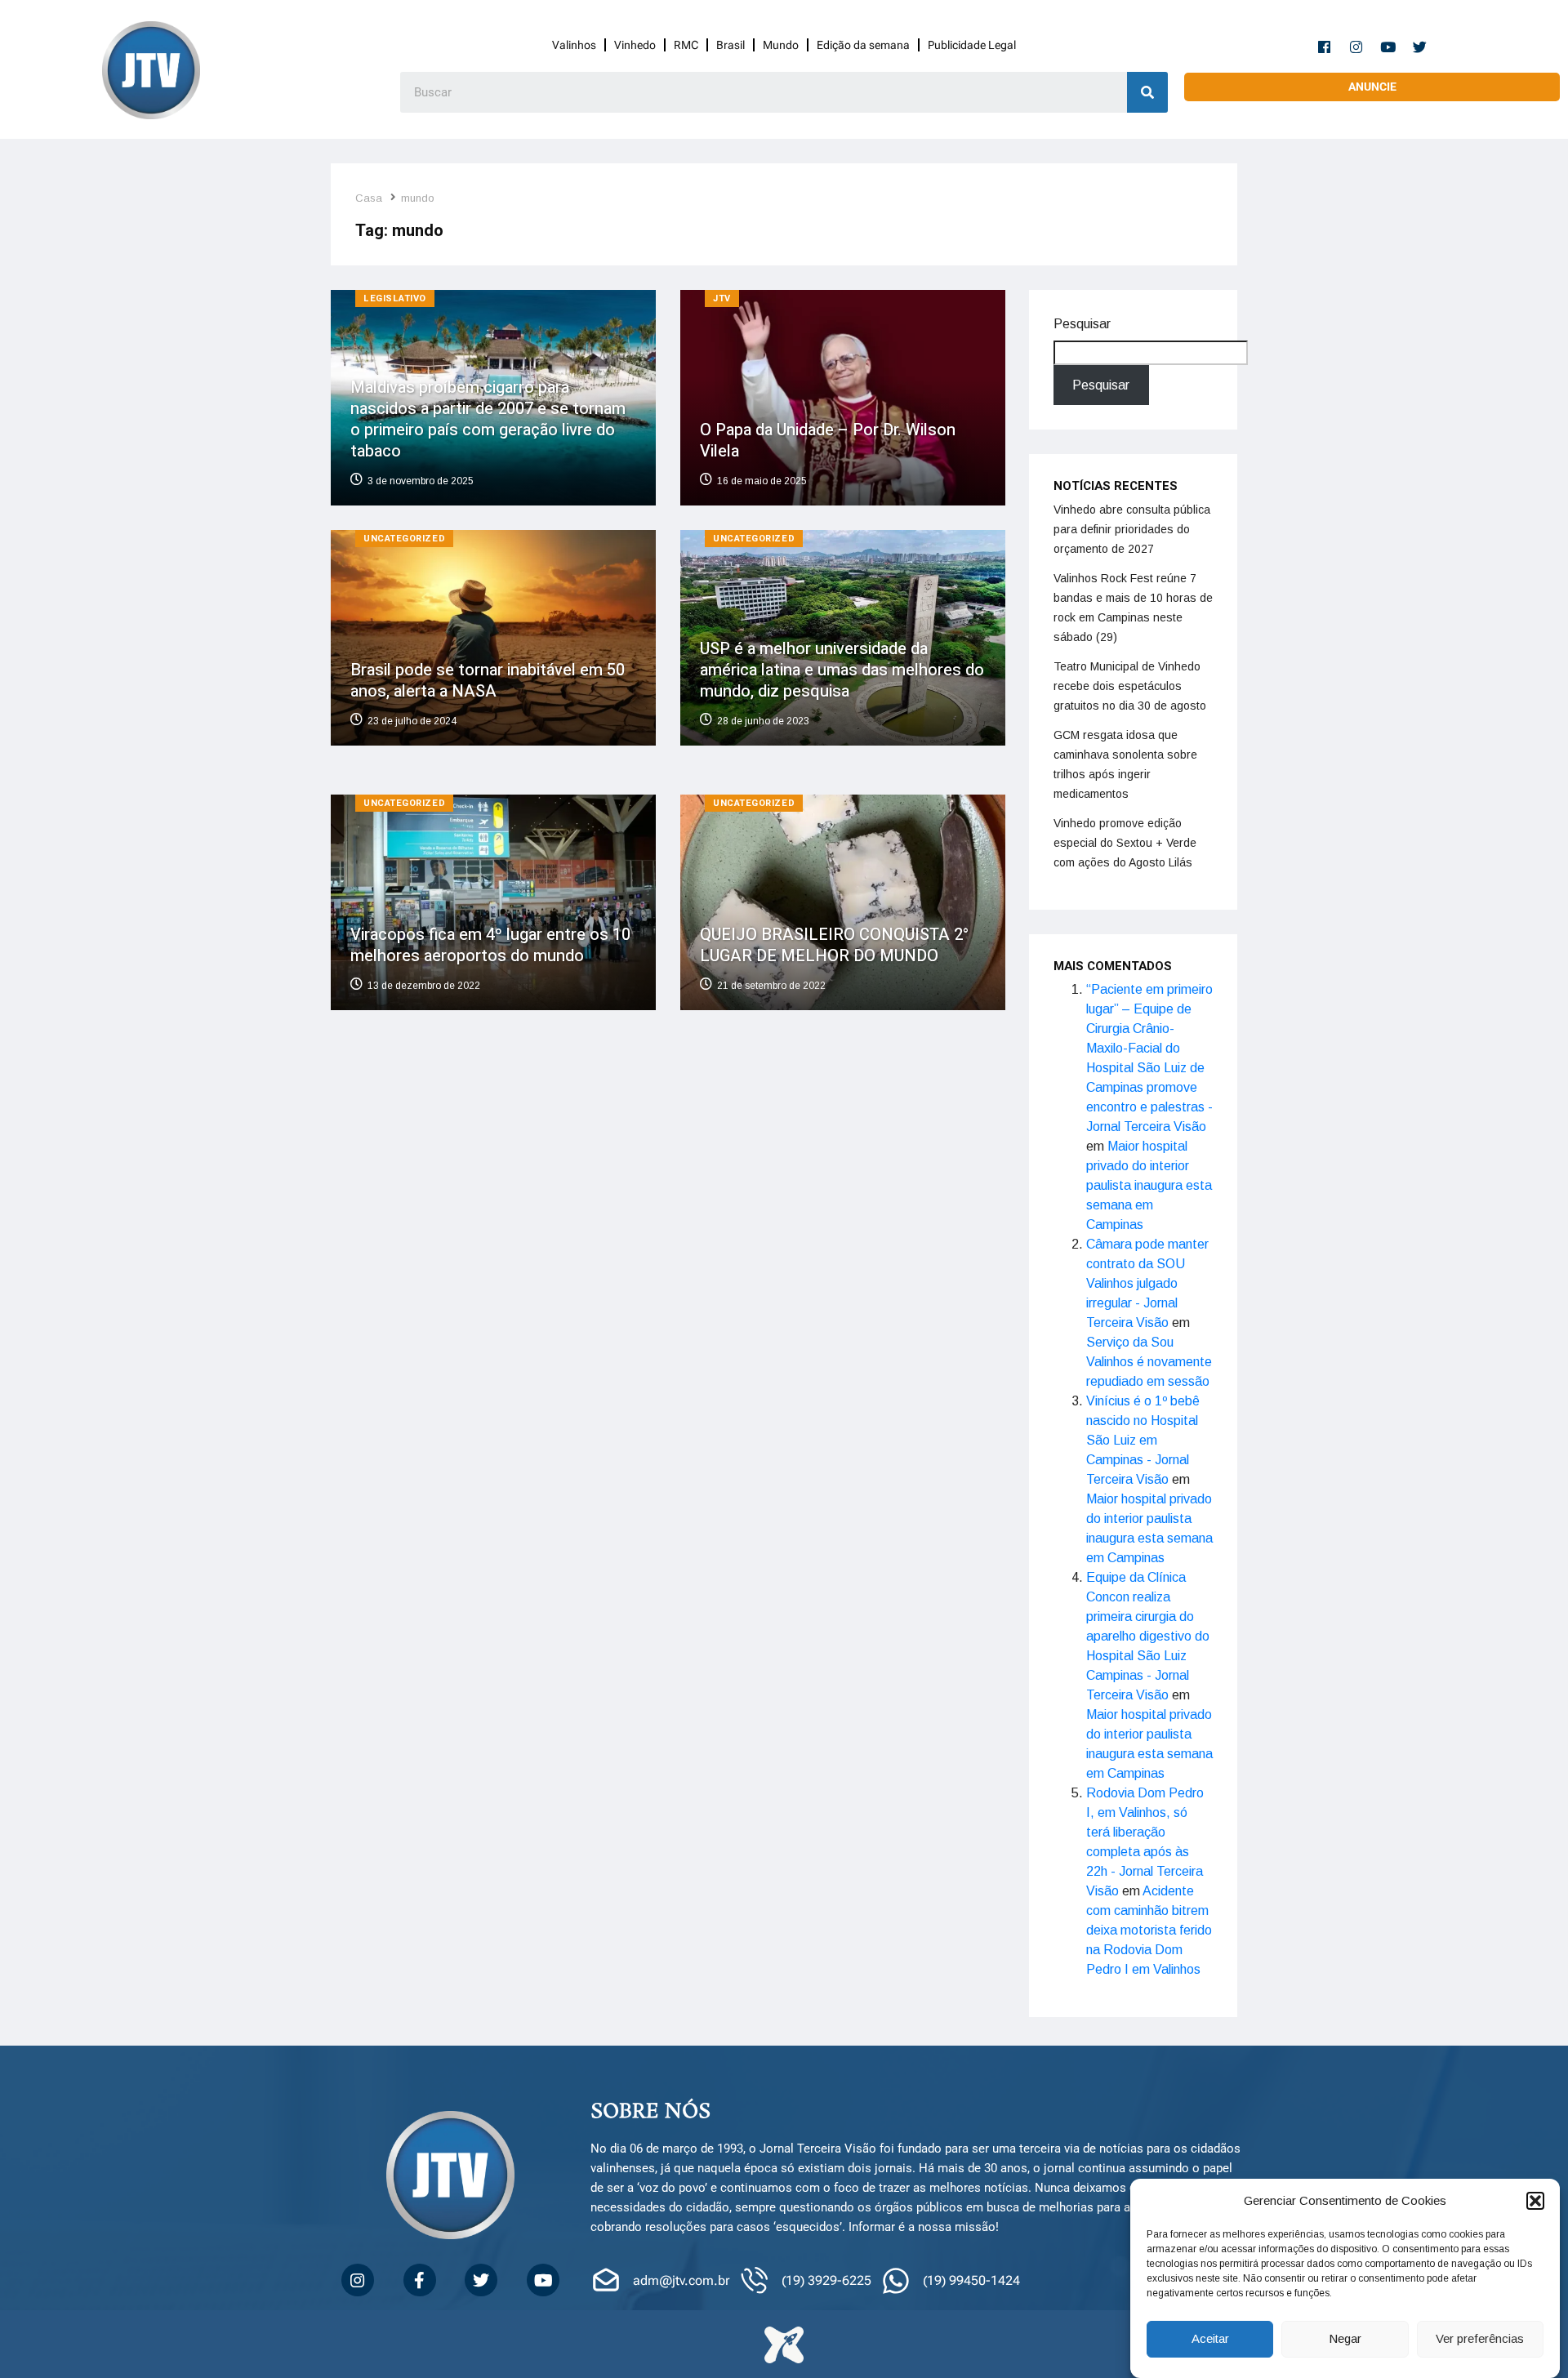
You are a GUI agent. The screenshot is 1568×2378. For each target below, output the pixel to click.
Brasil (731, 45)
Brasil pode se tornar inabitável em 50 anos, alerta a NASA (488, 680)
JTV (722, 298)
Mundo (781, 45)
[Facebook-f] (1325, 47)
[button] (1535, 2201)
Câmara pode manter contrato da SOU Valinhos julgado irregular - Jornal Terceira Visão (1147, 1283)
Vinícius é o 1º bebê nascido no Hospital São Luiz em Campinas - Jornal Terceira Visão (1143, 1440)
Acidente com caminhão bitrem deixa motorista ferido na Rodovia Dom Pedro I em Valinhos (1149, 1930)
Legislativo (395, 298)
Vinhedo (635, 45)
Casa (369, 198)
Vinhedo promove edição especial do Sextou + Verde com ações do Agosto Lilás (1125, 843)
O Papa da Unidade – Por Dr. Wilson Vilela (828, 441)
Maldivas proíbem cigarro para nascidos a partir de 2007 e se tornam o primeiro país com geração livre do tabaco (488, 419)
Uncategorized (404, 539)
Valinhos (574, 45)
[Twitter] (1420, 47)
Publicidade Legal (972, 45)
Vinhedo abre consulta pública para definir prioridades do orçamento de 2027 (1132, 529)
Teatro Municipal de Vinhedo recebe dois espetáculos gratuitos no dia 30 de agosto (1130, 686)
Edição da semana (863, 45)
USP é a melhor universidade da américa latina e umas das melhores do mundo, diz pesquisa (842, 669)
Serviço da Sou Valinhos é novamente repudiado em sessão (1149, 1362)
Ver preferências (1480, 2339)
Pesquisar (1082, 324)
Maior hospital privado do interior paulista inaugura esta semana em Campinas (1149, 1185)
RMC (686, 45)
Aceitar (1210, 2339)
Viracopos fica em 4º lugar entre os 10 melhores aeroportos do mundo (490, 945)
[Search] (1147, 92)
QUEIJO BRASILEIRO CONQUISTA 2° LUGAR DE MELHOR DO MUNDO (834, 945)
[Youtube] (1388, 47)
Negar (1345, 2339)
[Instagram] (1356, 47)
